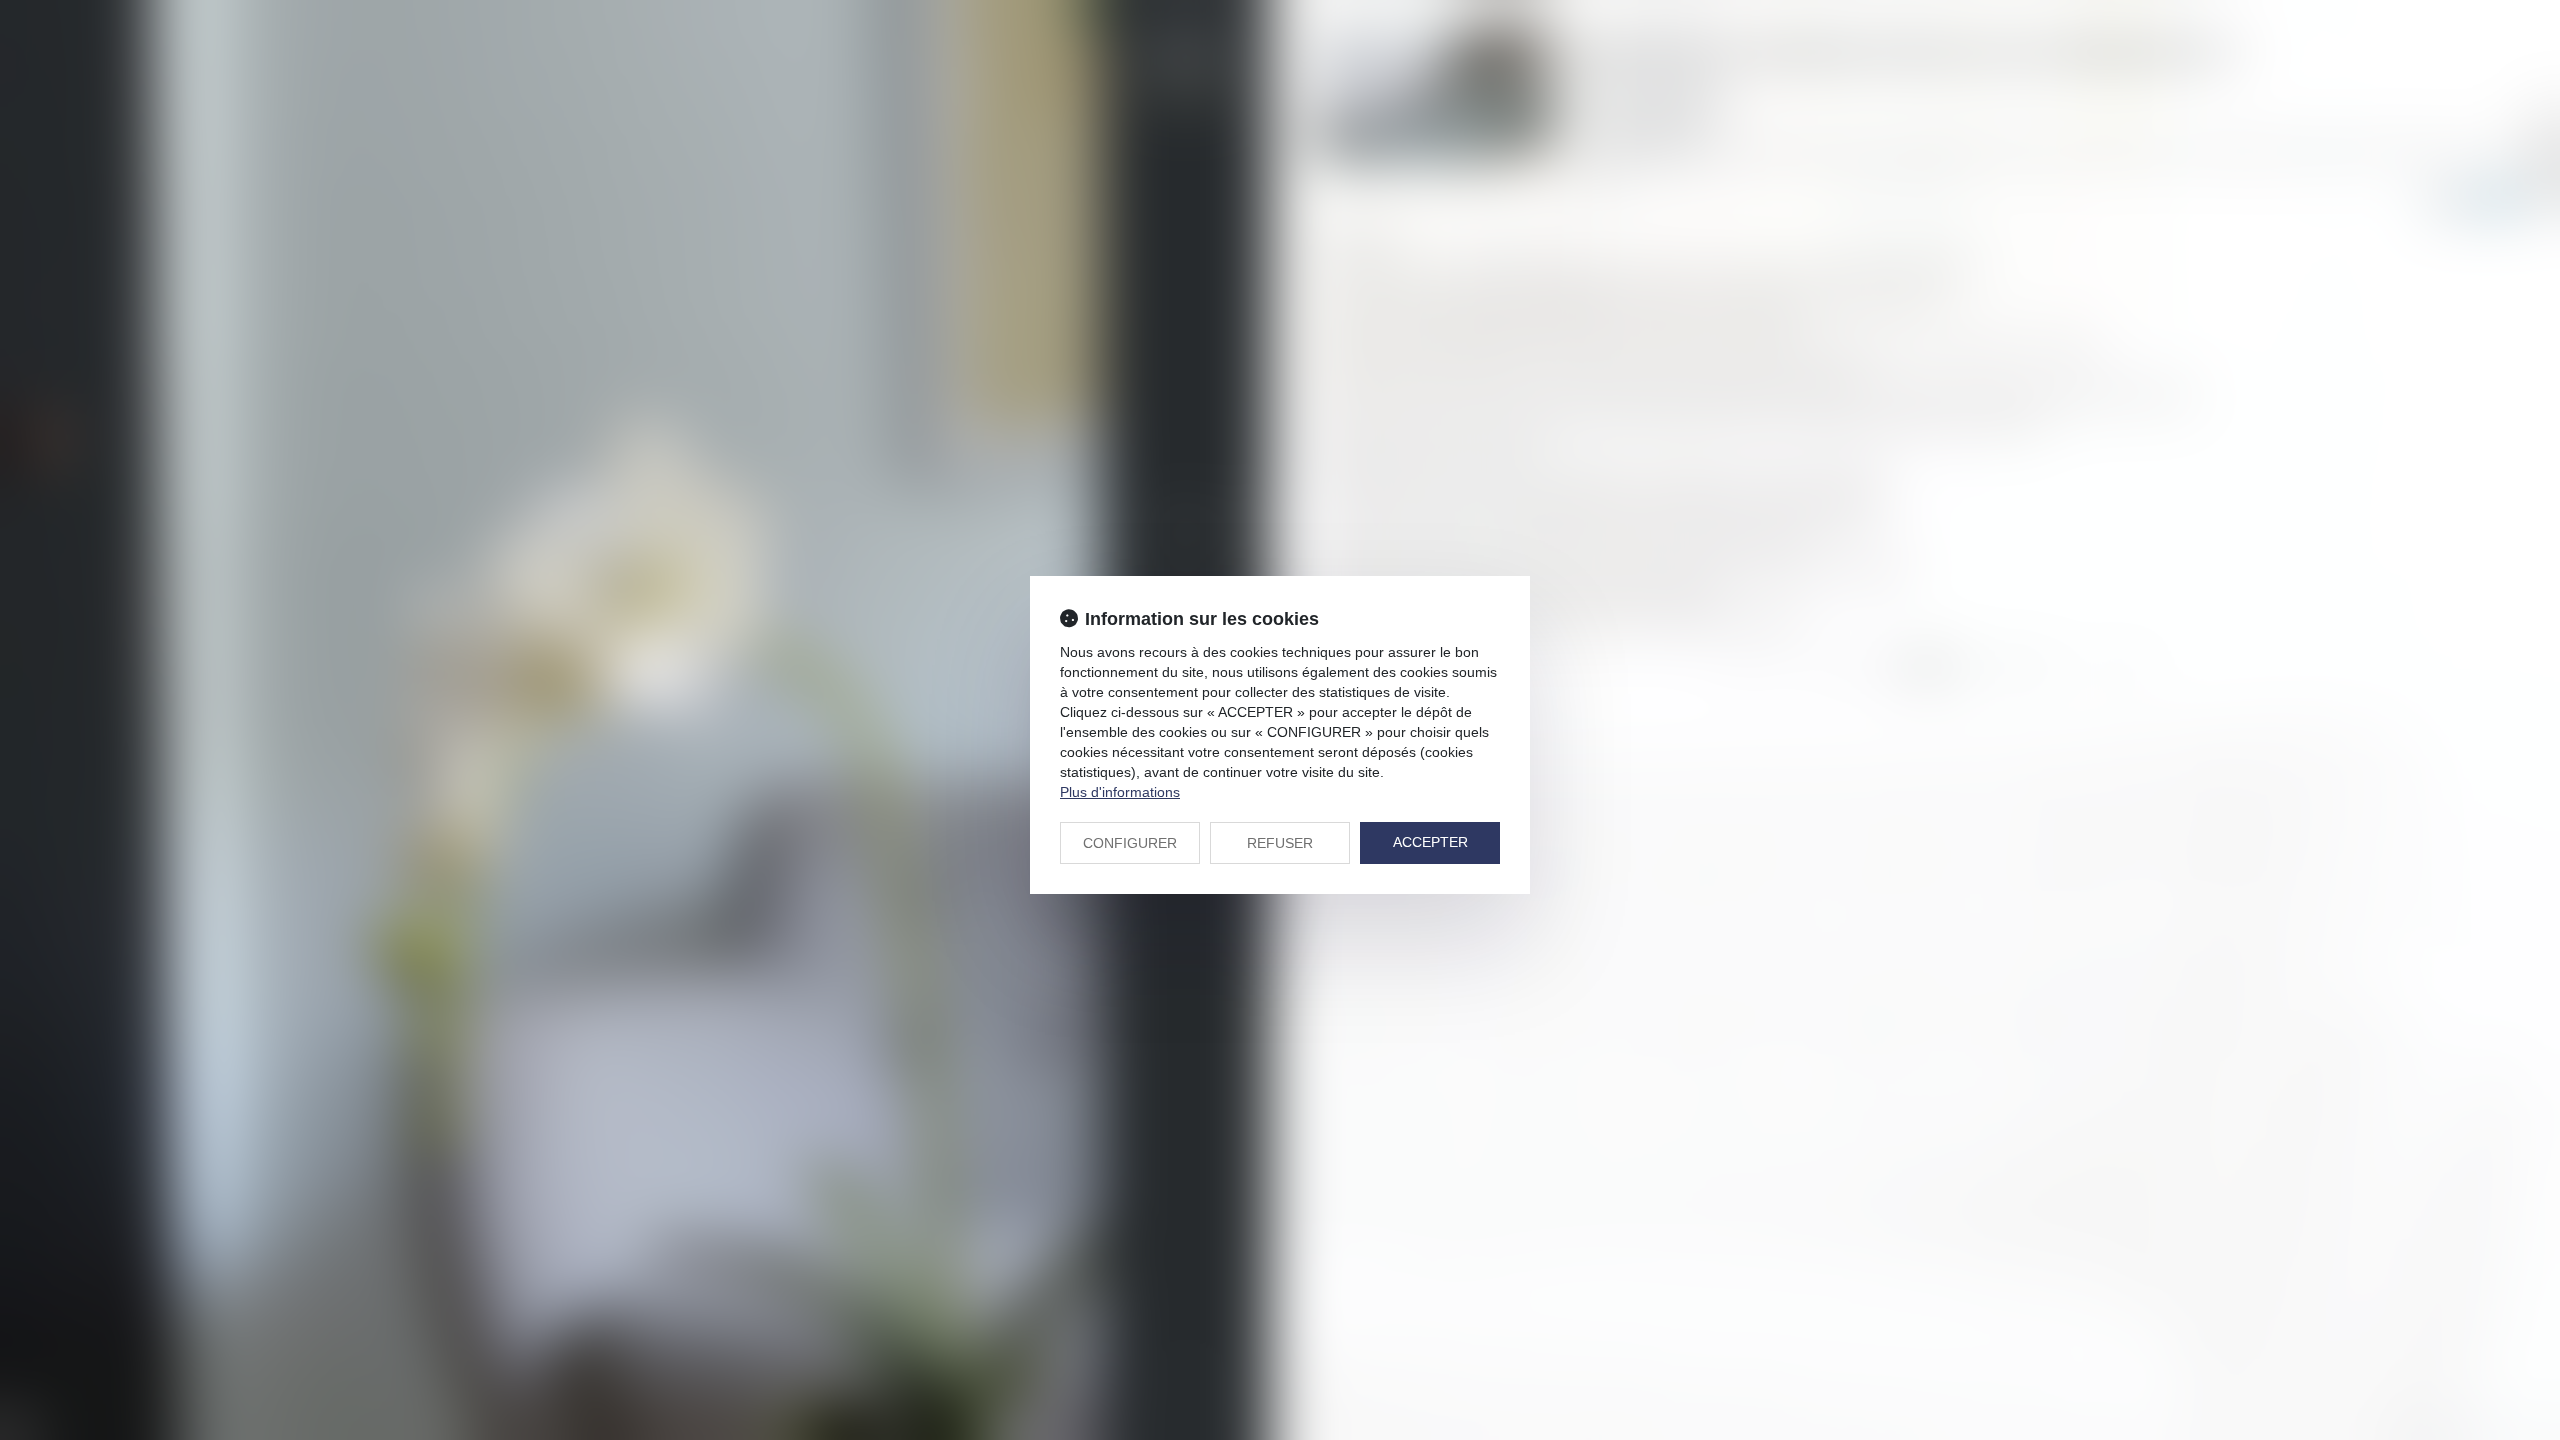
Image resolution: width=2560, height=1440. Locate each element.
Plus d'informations (1120, 792)
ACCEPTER (1430, 842)
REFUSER (1280, 843)
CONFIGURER (1130, 843)
